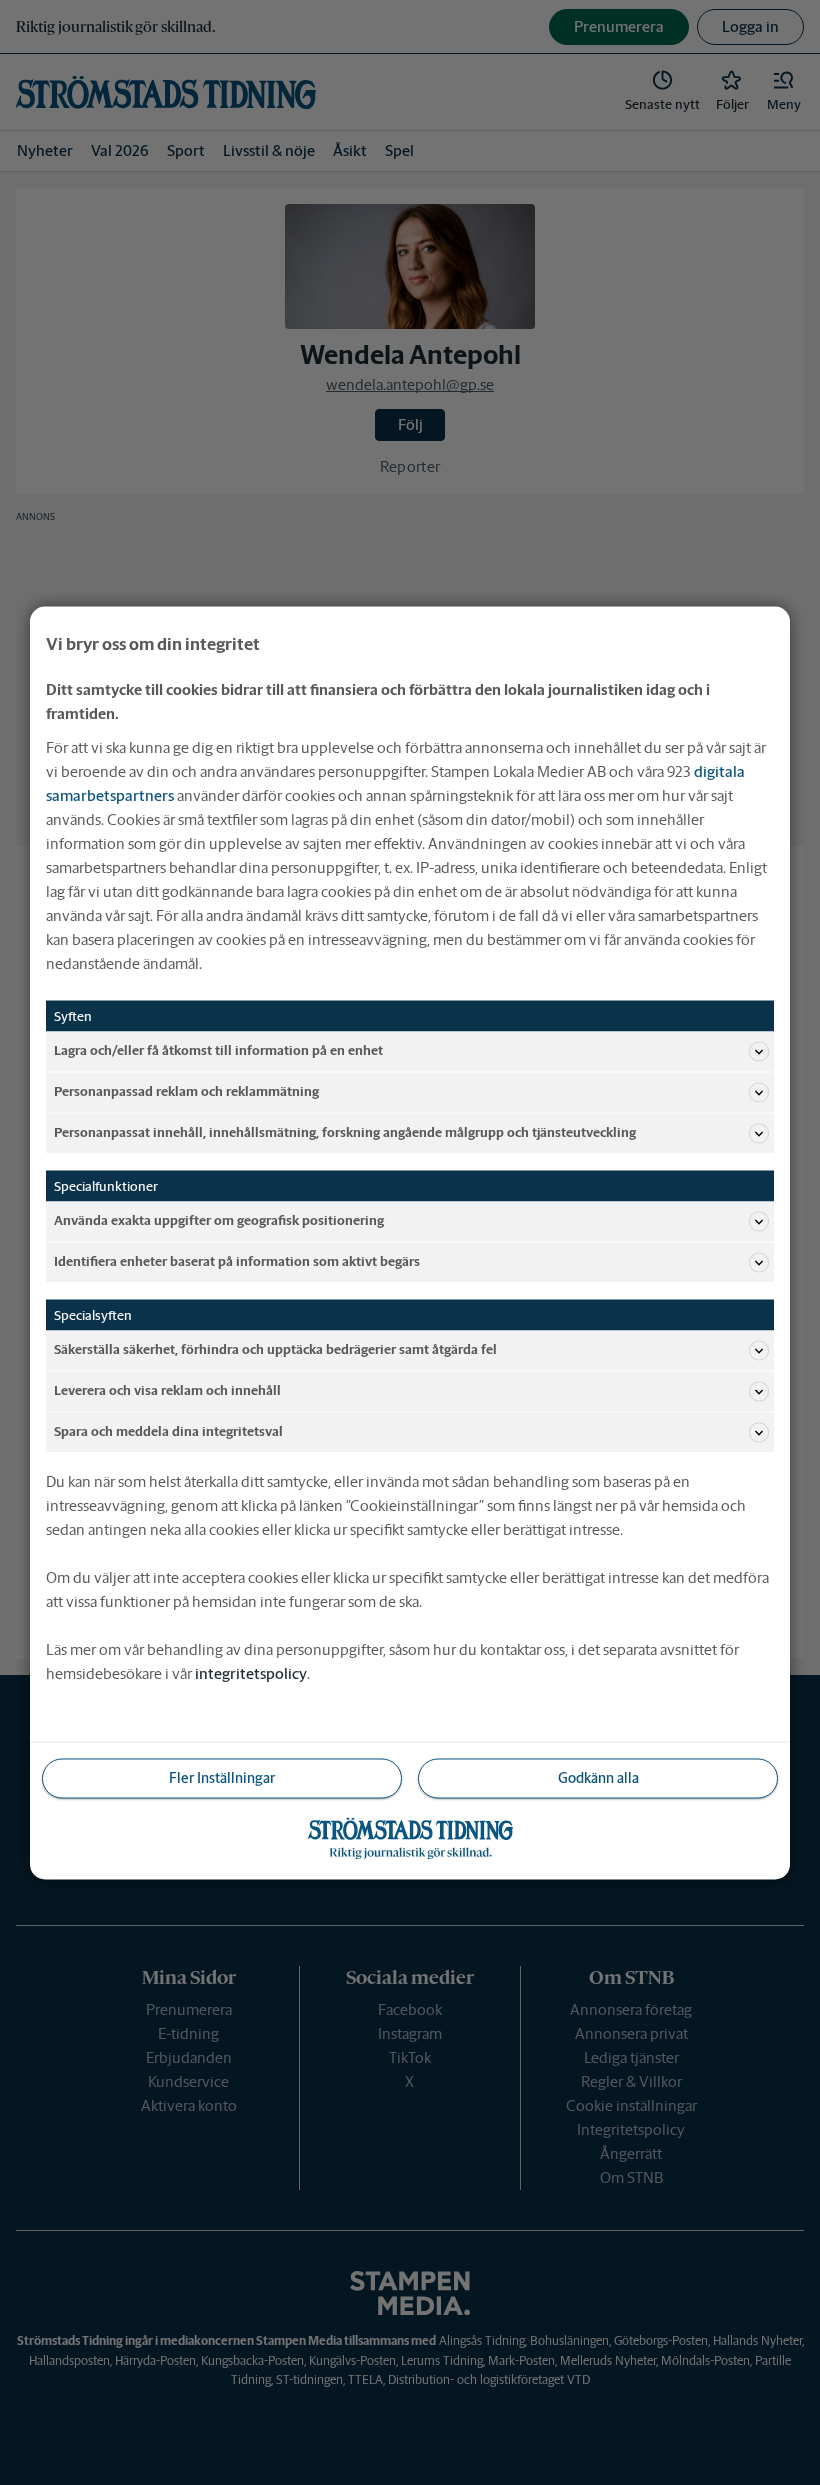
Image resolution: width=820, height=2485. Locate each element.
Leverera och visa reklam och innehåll (167, 1390)
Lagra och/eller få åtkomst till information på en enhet (218, 1050)
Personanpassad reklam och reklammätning (186, 1091)
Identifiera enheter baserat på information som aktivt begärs (237, 1261)
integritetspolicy (251, 1672)
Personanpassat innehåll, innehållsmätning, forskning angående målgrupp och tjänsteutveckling (345, 1132)
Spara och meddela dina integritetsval (168, 1431)
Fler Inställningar (222, 1777)
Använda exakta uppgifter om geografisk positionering (219, 1220)
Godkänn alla (598, 1777)
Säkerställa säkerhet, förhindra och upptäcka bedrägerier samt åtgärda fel (275, 1349)
